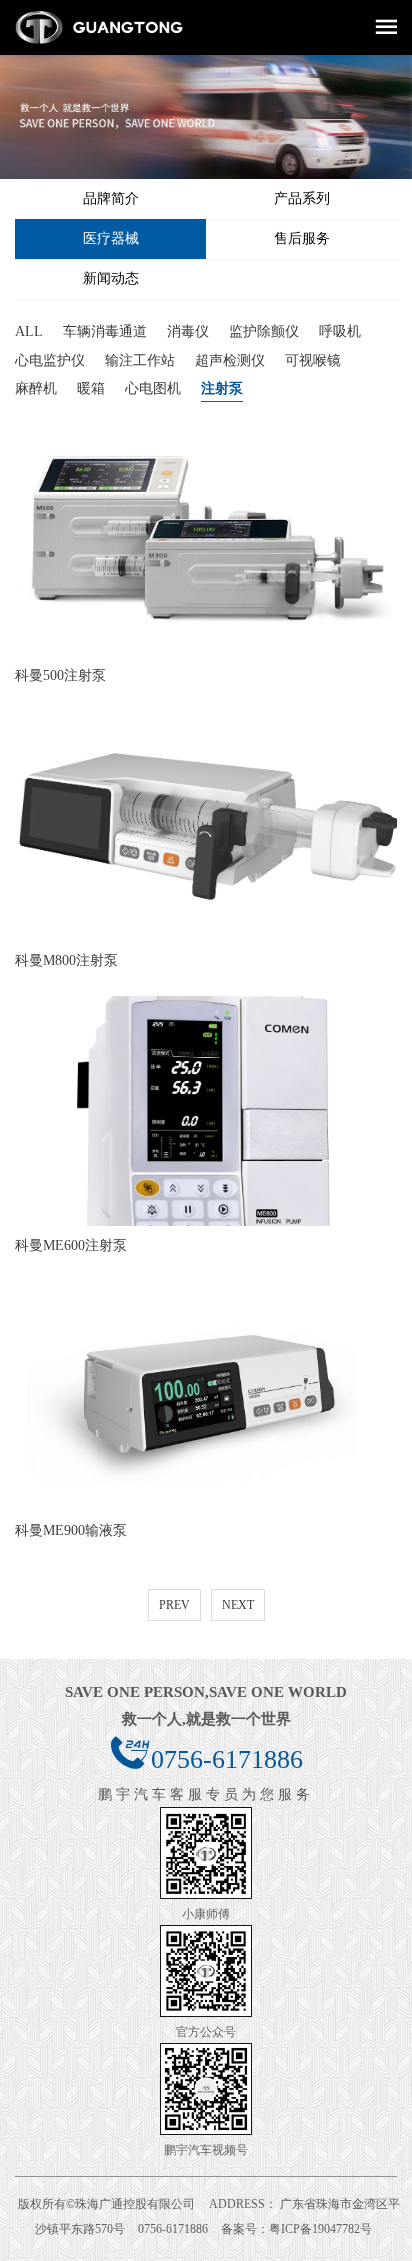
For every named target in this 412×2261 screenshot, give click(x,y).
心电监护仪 (50, 359)
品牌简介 (111, 198)
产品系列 (302, 198)
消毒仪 (188, 331)
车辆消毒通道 (105, 331)
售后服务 (302, 238)
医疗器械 (111, 238)
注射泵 (222, 388)
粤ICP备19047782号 (320, 2229)
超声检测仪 (230, 359)
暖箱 (91, 388)
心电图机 (153, 388)
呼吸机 (340, 331)
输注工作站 (140, 359)
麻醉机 (36, 388)
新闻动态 (111, 278)
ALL (29, 331)
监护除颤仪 (264, 331)
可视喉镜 (313, 359)
